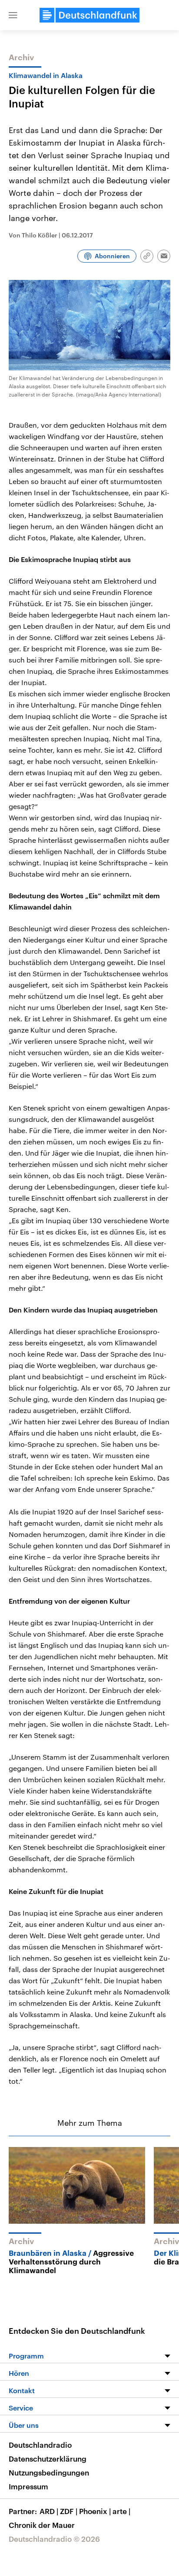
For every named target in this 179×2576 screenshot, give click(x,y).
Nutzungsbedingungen (49, 2472)
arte (121, 2511)
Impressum (28, 2486)
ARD (49, 2511)
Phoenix (95, 2511)
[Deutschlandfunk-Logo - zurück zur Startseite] (89, 15)
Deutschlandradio (40, 2445)
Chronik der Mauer (42, 2525)
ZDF (69, 2511)
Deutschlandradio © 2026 (54, 2539)
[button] (13, 15)
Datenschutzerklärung (48, 2459)
